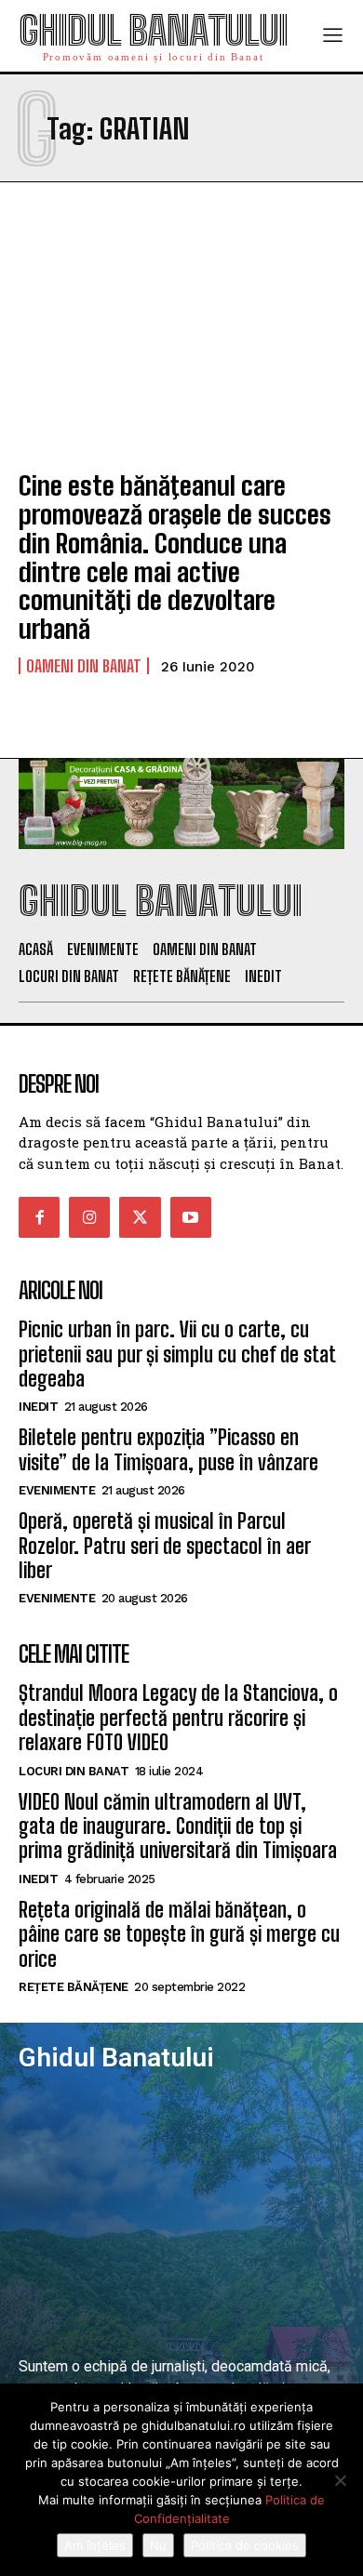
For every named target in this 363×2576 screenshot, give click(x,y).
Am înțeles (95, 2545)
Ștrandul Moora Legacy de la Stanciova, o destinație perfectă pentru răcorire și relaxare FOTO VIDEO (178, 1718)
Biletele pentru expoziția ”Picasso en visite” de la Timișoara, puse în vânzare (168, 1449)
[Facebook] (39, 1217)
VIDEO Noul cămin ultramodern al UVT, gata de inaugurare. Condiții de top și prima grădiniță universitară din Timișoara (178, 1826)
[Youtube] (191, 1217)
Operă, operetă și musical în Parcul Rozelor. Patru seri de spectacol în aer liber (164, 1546)
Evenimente (57, 1490)
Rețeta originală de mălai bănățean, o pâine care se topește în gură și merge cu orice (179, 1934)
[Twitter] (140, 1217)
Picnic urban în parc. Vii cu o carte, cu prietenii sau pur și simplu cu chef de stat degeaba (177, 1354)
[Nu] (340, 2480)
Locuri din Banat (74, 1771)
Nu (158, 2545)
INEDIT (38, 1407)
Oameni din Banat (84, 666)
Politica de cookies (245, 2545)
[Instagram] (89, 1217)
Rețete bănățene (74, 1987)
